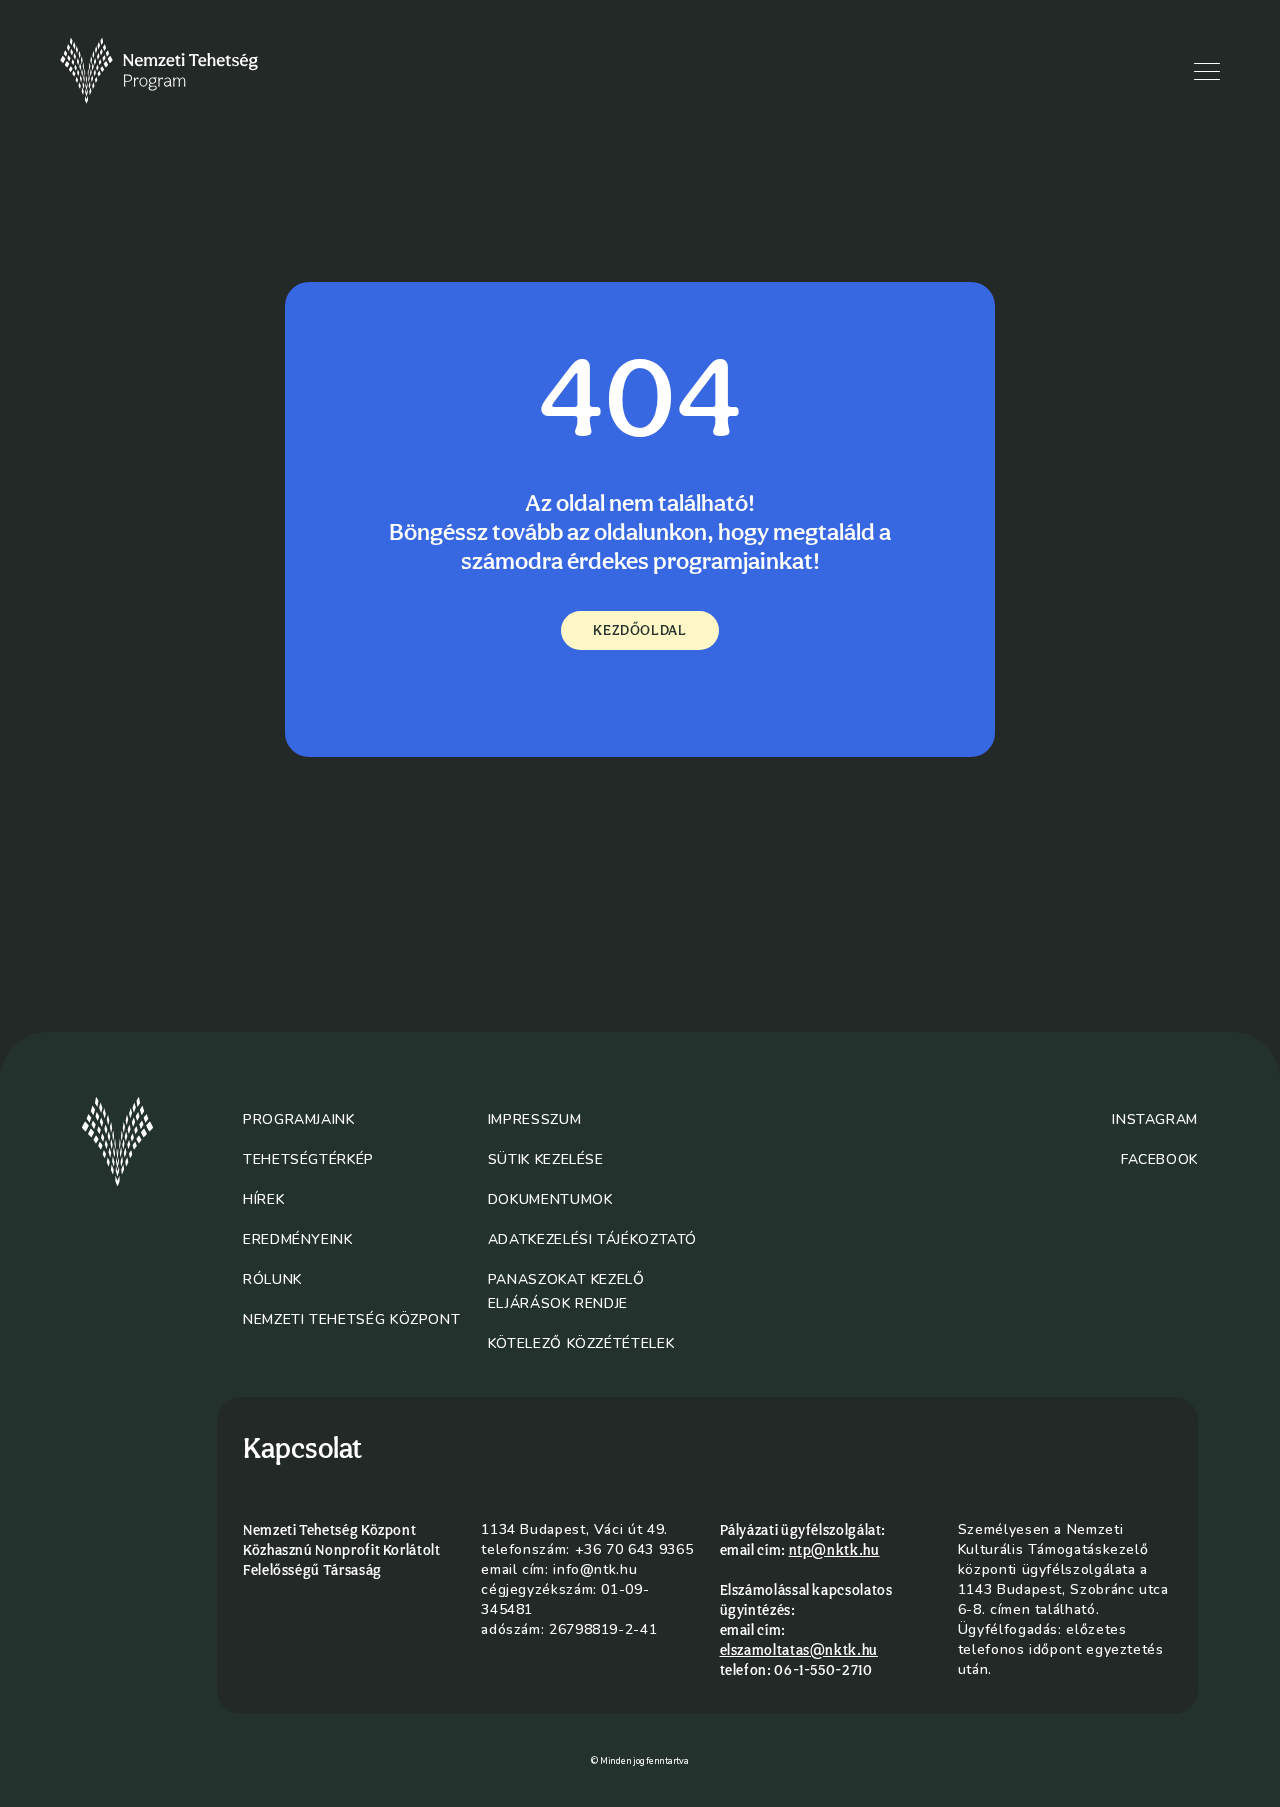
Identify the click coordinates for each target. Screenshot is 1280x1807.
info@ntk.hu (595, 1569)
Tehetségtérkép (308, 1159)
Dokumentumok (550, 1199)
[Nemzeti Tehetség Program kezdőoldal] (187, 71)
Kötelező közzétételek (581, 1343)
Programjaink (299, 1119)
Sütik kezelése (546, 1159)
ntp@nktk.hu (834, 1550)
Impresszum (534, 1119)
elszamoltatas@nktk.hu (799, 1650)
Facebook (1159, 1159)
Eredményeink (298, 1239)
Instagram (1155, 1119)
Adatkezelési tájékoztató (592, 1239)
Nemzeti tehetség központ (351, 1319)
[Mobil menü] (1207, 71)
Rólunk (272, 1279)
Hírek (263, 1199)
